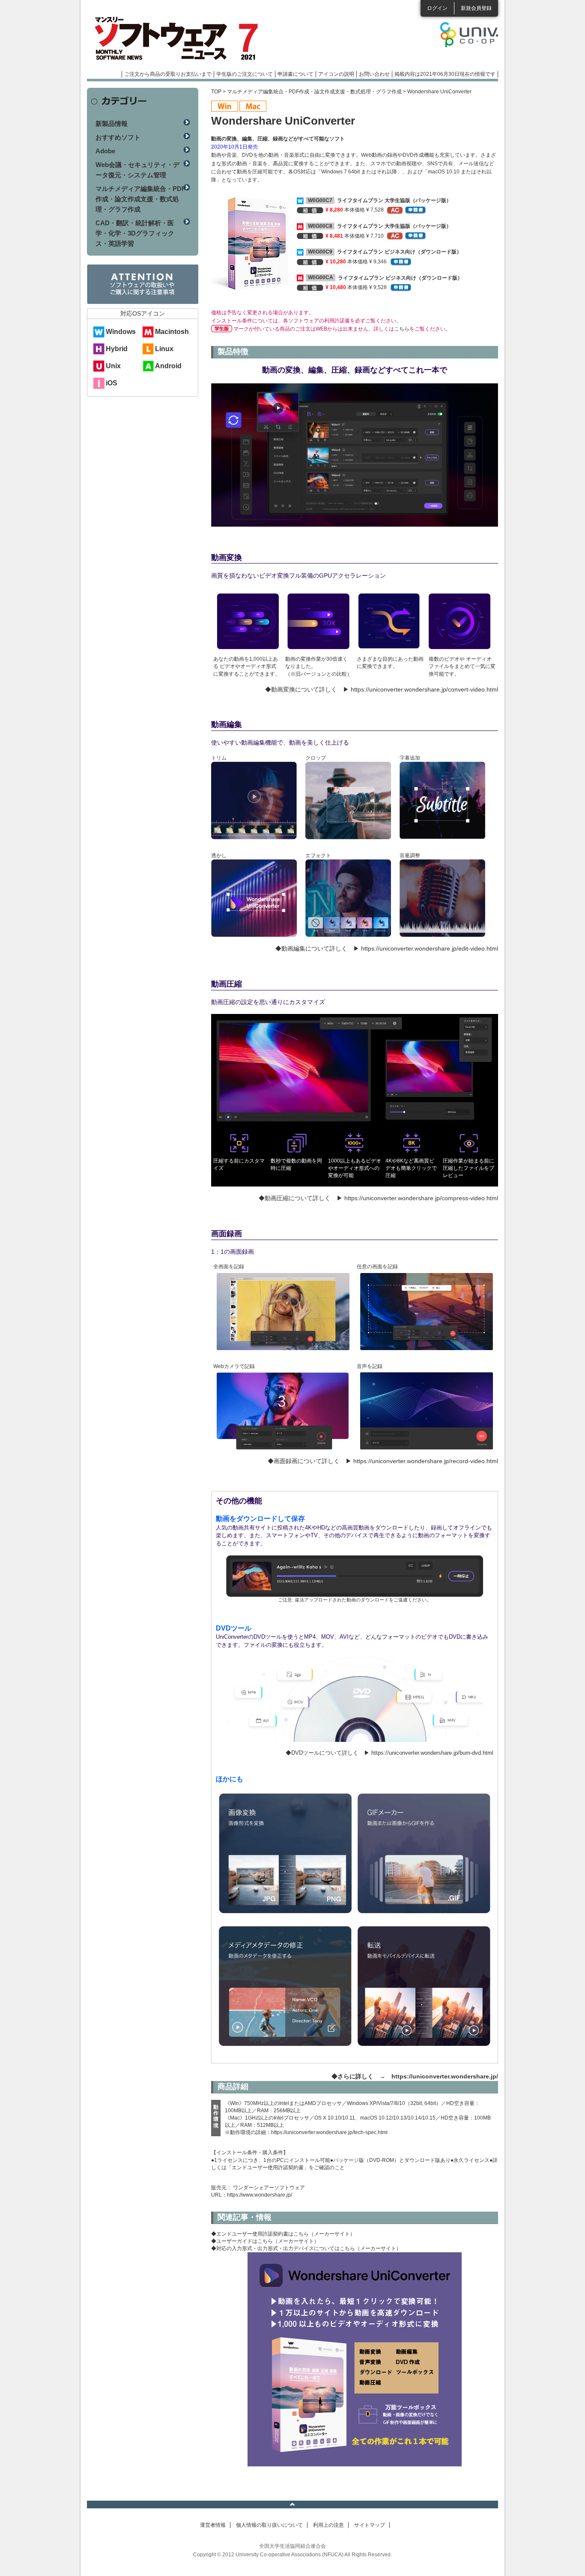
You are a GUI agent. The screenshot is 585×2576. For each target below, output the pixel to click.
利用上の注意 (328, 2525)
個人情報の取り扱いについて (269, 2525)
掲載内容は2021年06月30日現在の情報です (445, 74)
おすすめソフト (118, 137)
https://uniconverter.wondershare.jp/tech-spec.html (329, 2132)
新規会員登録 (476, 8)
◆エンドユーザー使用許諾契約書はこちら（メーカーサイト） (283, 2234)
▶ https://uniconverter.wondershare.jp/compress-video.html (417, 1198)
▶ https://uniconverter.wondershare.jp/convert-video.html (421, 689)
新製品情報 (112, 124)
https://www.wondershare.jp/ (260, 2195)
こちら (402, 329)
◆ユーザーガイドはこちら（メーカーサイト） (265, 2241)
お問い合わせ (374, 74)
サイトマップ (370, 2525)
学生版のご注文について (245, 74)
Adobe (105, 151)
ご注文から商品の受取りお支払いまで (168, 74)
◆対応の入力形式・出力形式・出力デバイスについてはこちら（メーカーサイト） (306, 2248)
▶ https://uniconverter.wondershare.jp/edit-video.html (426, 948)
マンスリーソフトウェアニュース (178, 39)
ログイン (437, 8)
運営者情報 (213, 2525)
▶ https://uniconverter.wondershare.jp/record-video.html (422, 1461)
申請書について (295, 74)
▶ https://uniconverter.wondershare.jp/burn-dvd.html (429, 1753)
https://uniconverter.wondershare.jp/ (445, 2076)
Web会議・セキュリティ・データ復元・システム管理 (137, 170)
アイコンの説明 (336, 74)
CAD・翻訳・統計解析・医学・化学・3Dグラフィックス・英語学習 (135, 233)
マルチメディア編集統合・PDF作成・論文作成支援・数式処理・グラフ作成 (314, 92)
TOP (216, 92)
